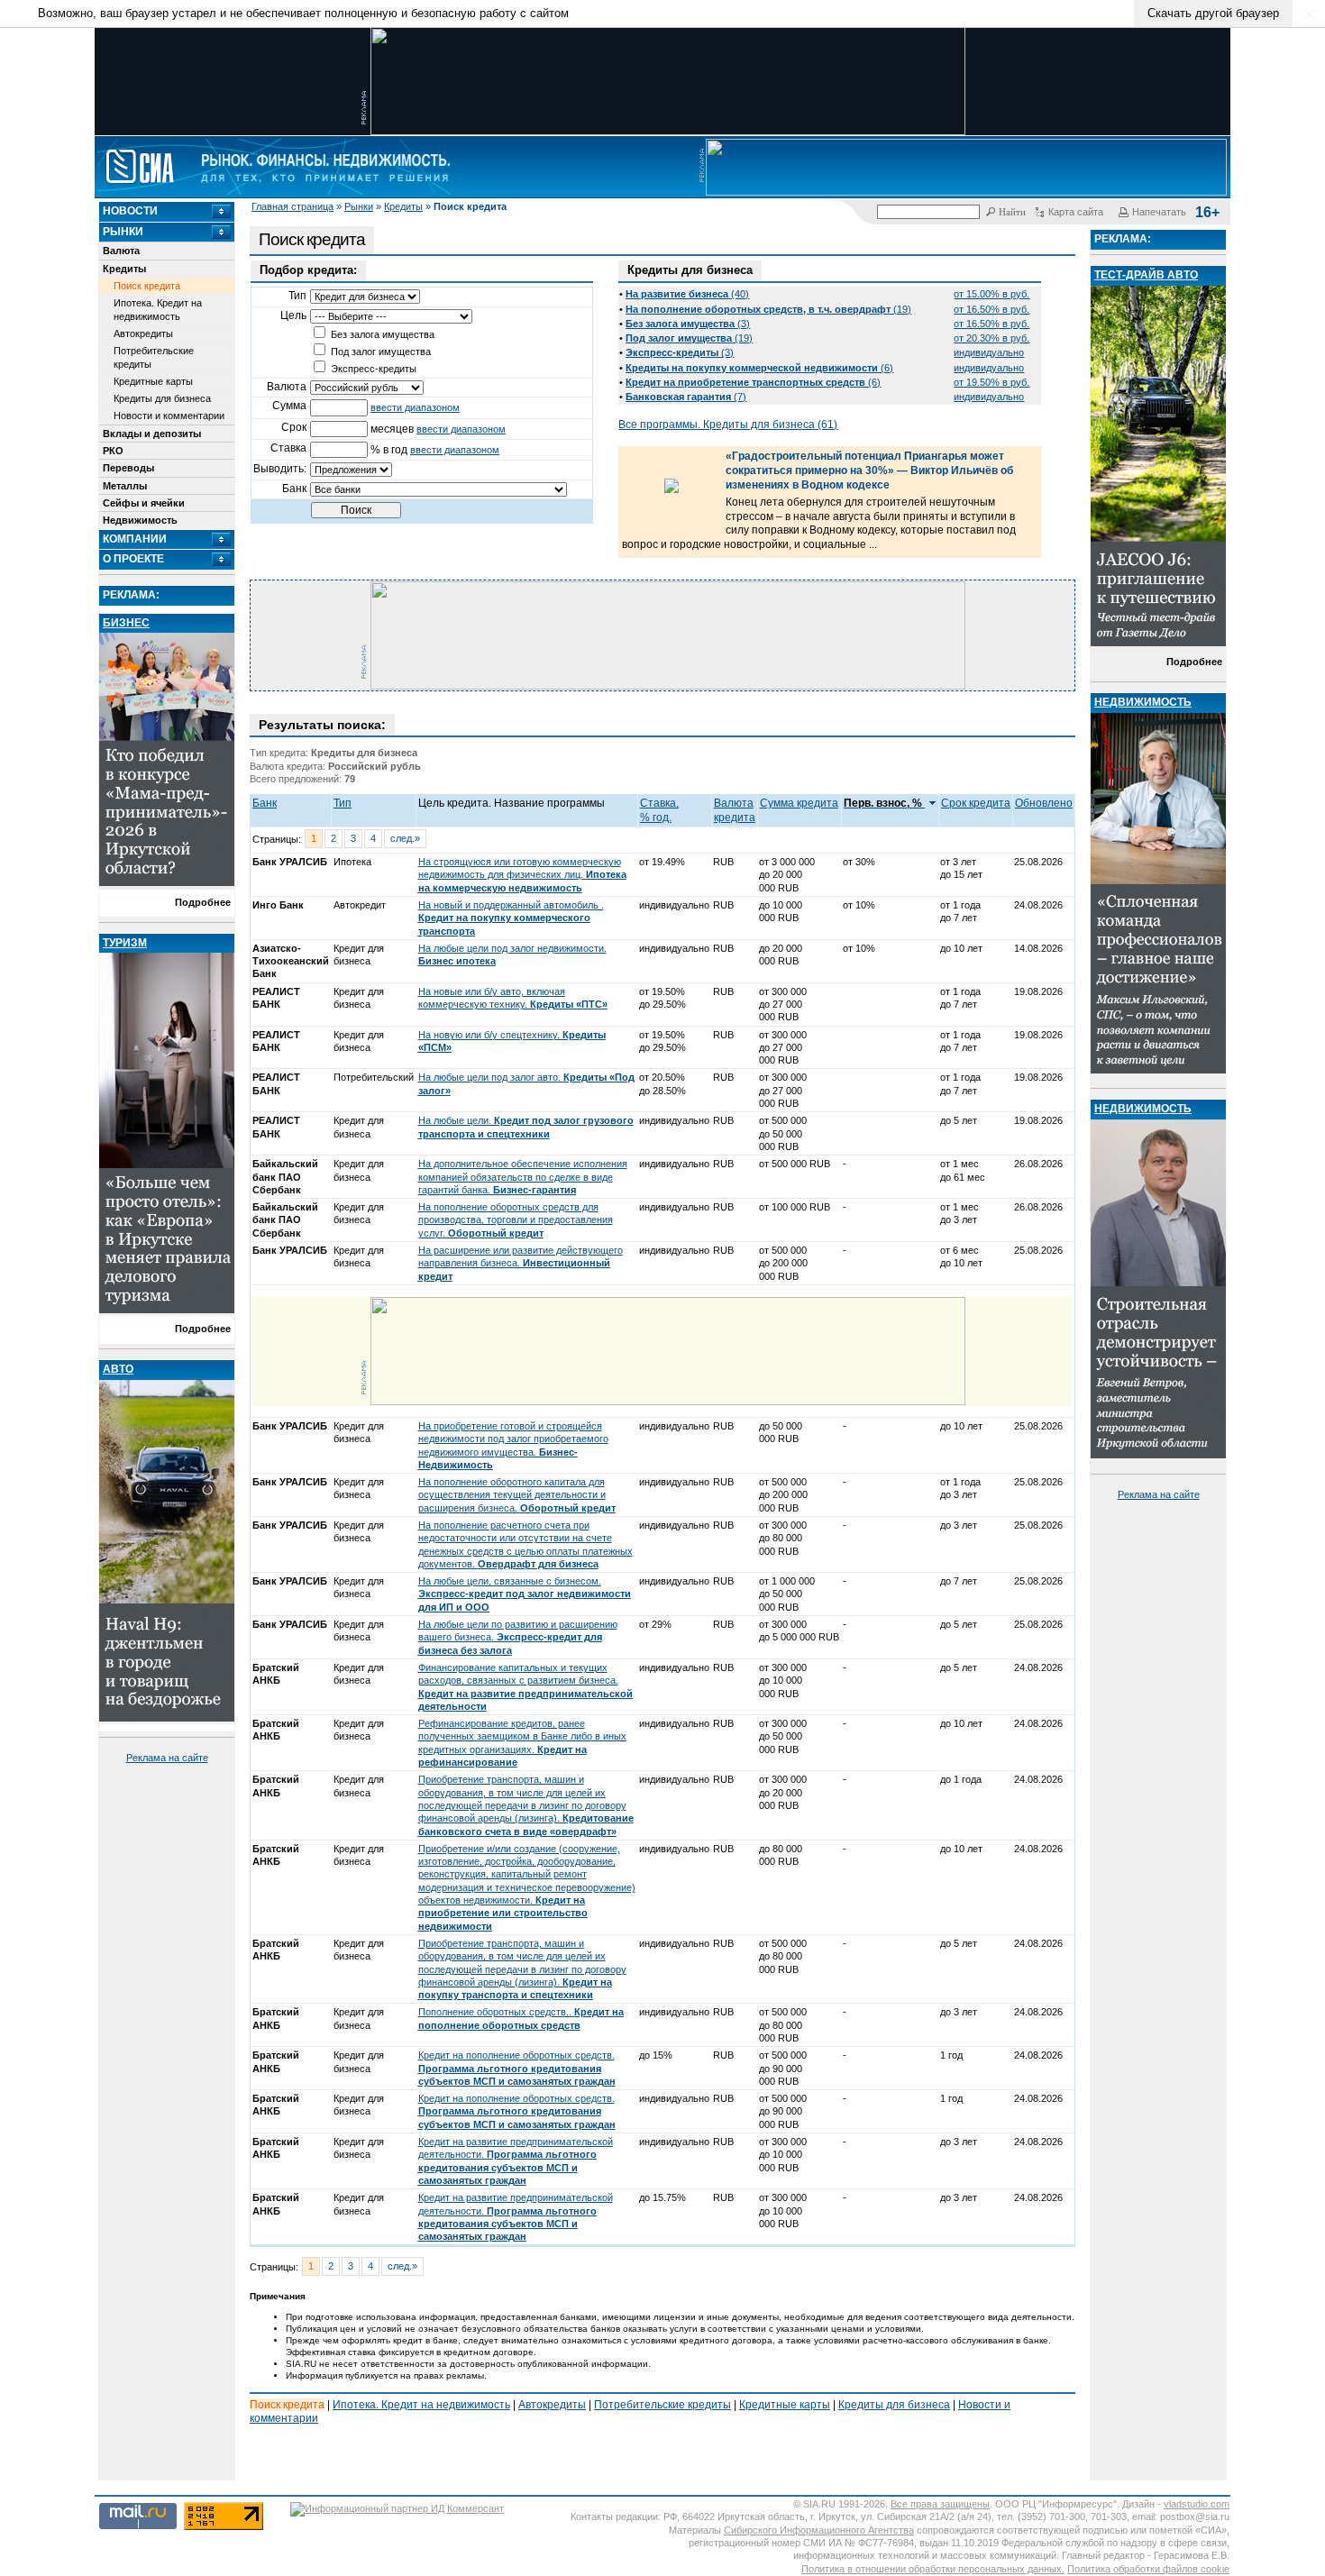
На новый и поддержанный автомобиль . (511, 918)
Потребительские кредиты (154, 357)
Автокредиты (143, 333)
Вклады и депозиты (152, 434)
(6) (759, 368)
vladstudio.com (1197, 2504)
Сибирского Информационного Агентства (819, 2530)
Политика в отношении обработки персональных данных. (933, 2569)
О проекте (133, 559)
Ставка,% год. (659, 810)
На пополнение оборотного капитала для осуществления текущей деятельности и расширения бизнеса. (517, 1495)
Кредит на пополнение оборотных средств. (517, 2068)
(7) (686, 397)
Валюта (121, 251)
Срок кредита (976, 803)
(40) (687, 294)
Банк (265, 803)
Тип (343, 803)
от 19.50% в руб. (991, 382)
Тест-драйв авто (1146, 275)
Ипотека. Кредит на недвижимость (158, 309)
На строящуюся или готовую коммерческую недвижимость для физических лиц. (522, 875)
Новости (130, 211)
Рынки (359, 206)
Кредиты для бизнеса (162, 398)
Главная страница (292, 206)
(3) (688, 324)
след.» (405, 838)
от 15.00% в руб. (991, 294)
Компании (135, 539)
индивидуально (989, 352)
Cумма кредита (799, 803)
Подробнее (203, 902)
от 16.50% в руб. (991, 309)
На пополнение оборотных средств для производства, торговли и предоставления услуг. (516, 1220)
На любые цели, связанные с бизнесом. (525, 1594)
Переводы (128, 468)
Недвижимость (140, 520)
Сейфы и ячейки (144, 503)
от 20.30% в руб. (991, 338)
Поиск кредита (147, 286)
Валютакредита (735, 810)
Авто (118, 1369)
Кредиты (403, 206)
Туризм (125, 943)
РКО (113, 451)
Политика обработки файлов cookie (1148, 2569)
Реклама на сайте (167, 1758)
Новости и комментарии (169, 416)
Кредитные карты (153, 381)
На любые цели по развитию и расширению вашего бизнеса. (518, 1637)
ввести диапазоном (415, 407)
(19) (768, 309)
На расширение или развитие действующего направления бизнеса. (521, 1263)
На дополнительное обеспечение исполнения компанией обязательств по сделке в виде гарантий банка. (523, 1177)
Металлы (125, 486)
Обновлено (1044, 803)
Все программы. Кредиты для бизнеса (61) (728, 425)
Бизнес (126, 623)
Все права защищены (940, 2504)
